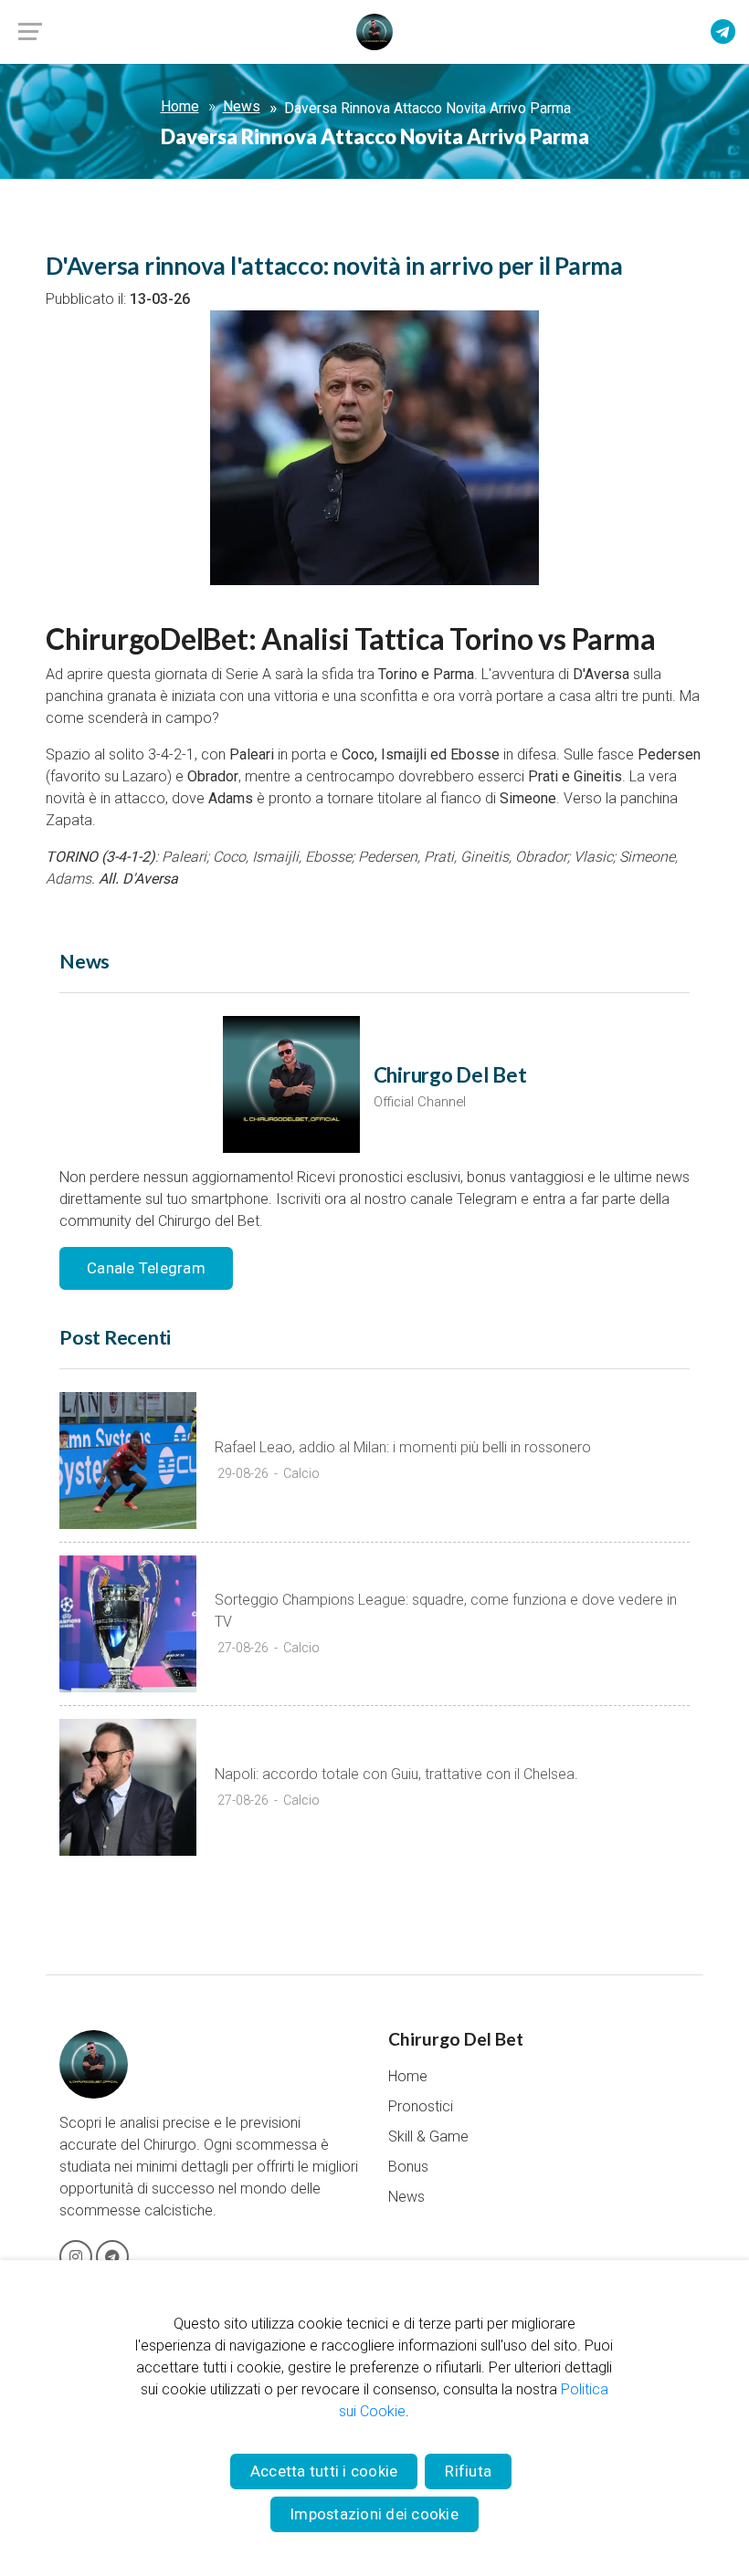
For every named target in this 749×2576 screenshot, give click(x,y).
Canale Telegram (146, 1268)
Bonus (408, 2167)
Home (180, 107)
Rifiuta (468, 2471)
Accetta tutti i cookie (324, 2471)
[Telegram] (723, 33)
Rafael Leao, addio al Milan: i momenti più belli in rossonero (403, 1447)
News (242, 107)
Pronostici (421, 2106)
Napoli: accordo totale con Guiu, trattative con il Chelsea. (396, 1774)
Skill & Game (428, 2136)
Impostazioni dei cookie (374, 2514)
